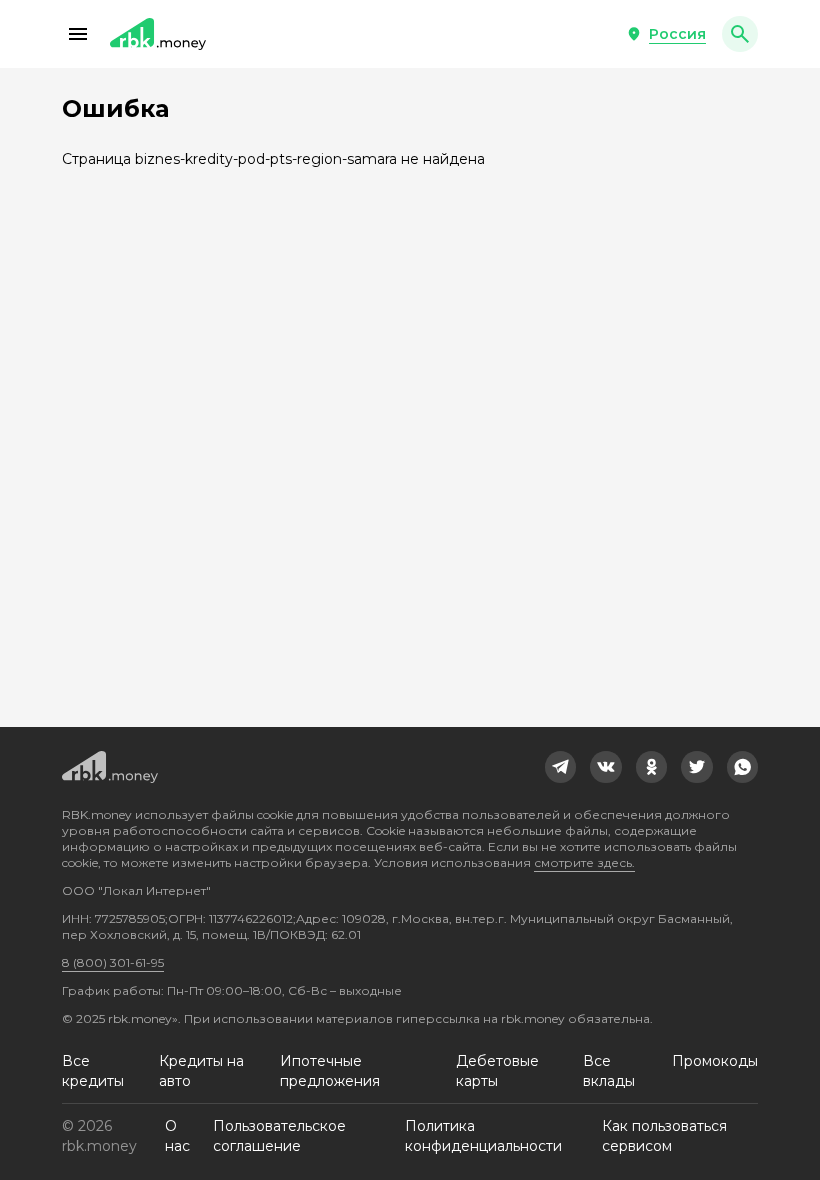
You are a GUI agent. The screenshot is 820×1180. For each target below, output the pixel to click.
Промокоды (715, 1061)
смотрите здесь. (584, 862)
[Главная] (158, 34)
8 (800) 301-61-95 (113, 962)
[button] (78, 34)
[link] (561, 767)
